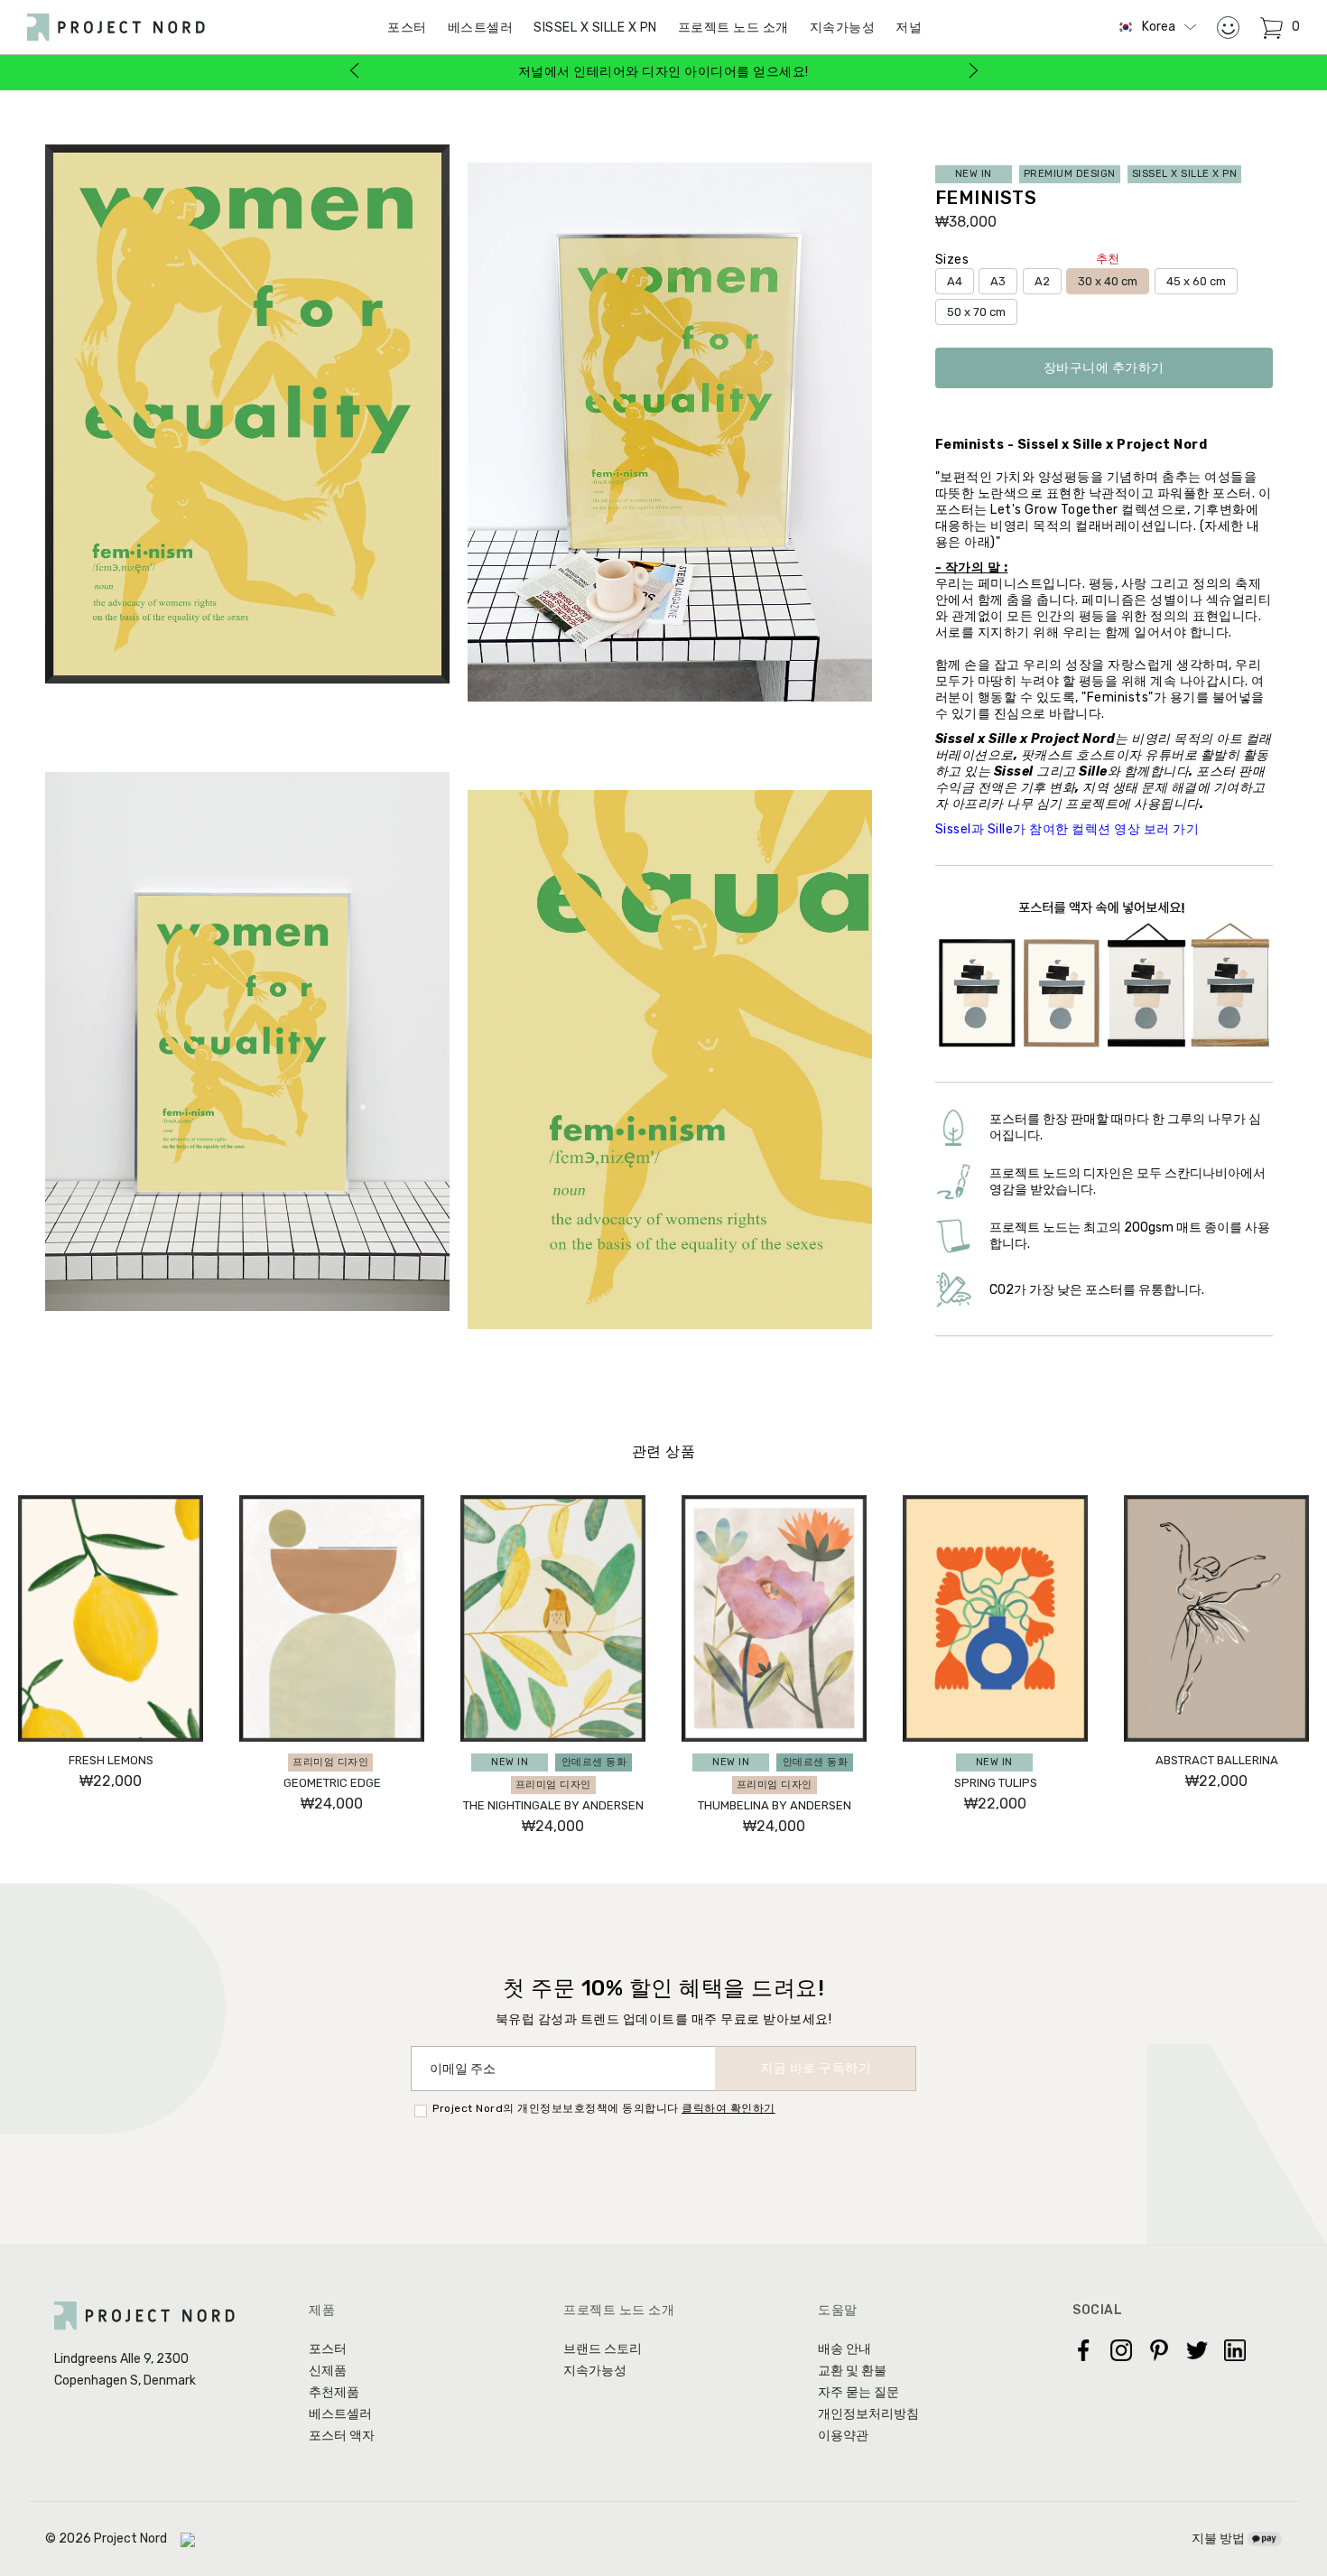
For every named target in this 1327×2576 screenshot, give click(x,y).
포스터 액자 (342, 2436)
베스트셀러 (481, 28)
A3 (998, 281)
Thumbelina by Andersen (775, 1805)
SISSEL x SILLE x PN (595, 28)
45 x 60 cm (1196, 281)
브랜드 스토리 (603, 2349)
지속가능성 (843, 28)
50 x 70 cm (976, 312)
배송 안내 (844, 2349)
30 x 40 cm (1108, 278)
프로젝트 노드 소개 (733, 28)
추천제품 (334, 2392)
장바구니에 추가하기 (1104, 368)
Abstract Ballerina (1217, 1760)
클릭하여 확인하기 (728, 2108)
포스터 (328, 2349)
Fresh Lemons (111, 1760)
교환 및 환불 (852, 2371)
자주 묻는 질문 (858, 2392)
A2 (1042, 281)
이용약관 (843, 2436)
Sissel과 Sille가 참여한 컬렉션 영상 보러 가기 (1067, 829)
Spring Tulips (996, 1783)
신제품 (328, 2371)
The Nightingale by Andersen (553, 1805)
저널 (909, 28)
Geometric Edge (332, 1783)
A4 (955, 281)
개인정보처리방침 (868, 2414)
